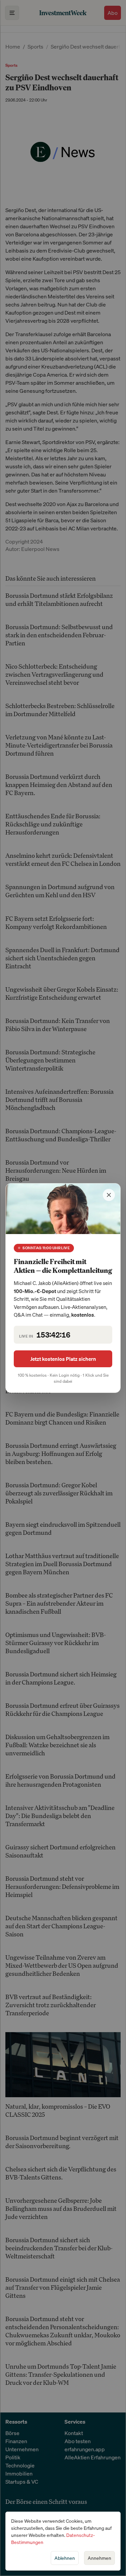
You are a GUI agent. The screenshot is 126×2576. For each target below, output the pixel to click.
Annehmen (99, 2558)
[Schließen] (109, 1195)
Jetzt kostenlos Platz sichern (63, 1359)
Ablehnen (65, 2558)
